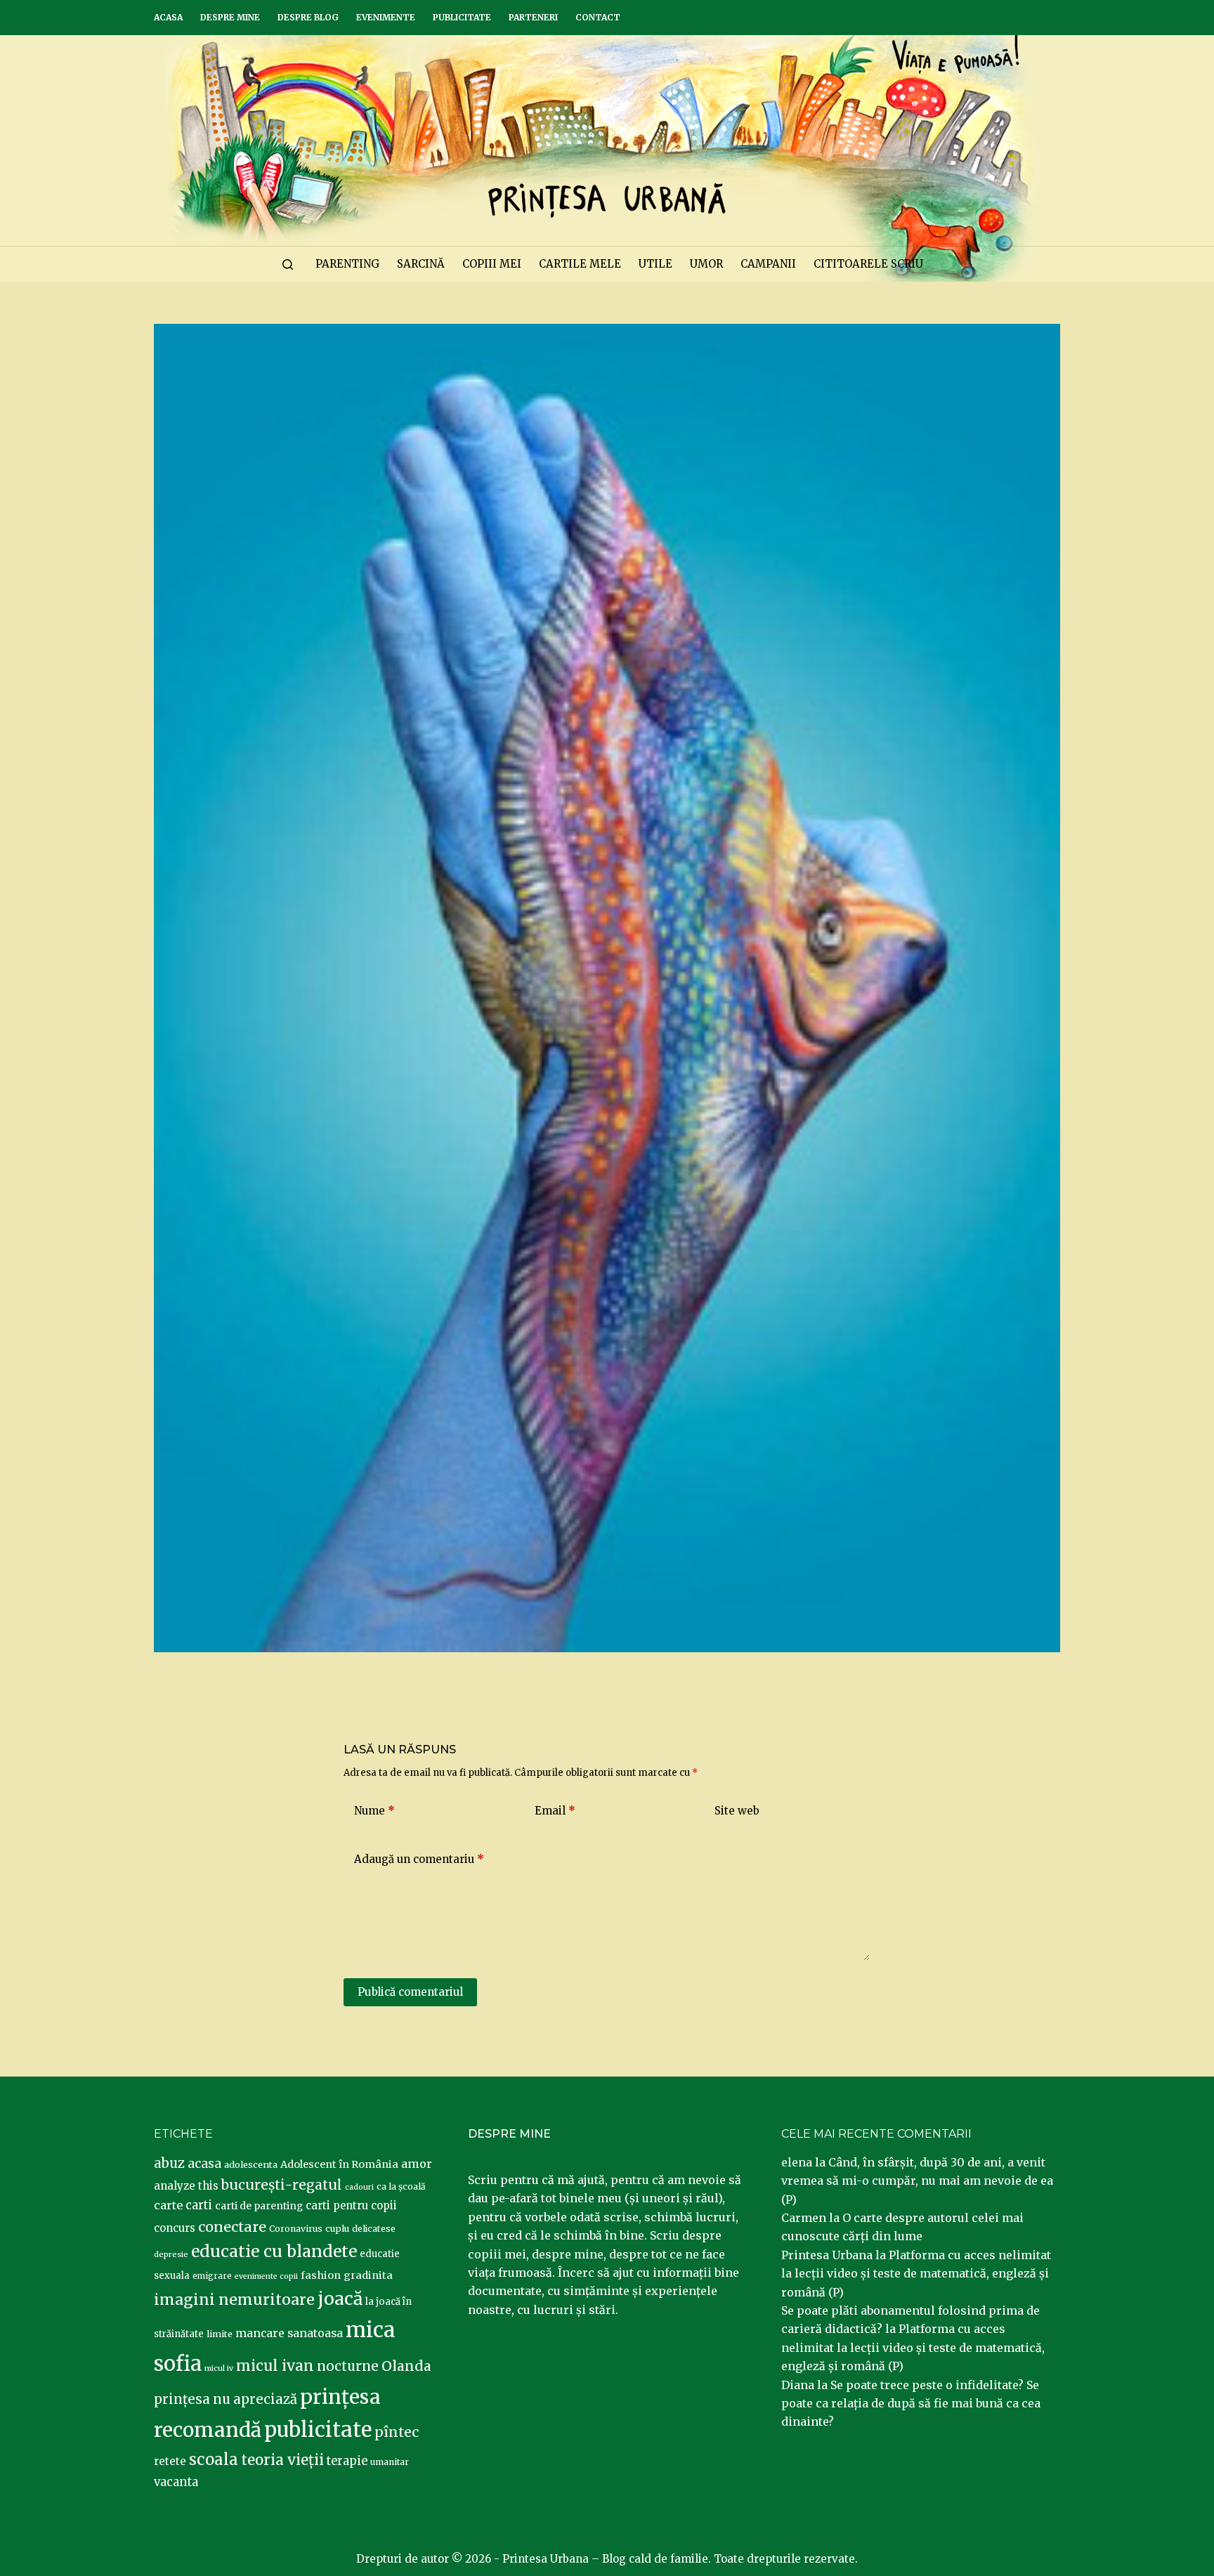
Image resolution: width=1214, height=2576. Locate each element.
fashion (321, 2275)
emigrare (212, 2276)
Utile (655, 264)
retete (170, 2461)
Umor (706, 264)
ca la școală (401, 2186)
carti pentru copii (351, 2205)
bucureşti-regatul (282, 2185)
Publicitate (462, 17)
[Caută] (288, 264)
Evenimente (386, 17)
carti (199, 2205)
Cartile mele (580, 264)
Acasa (168, 17)
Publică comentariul (410, 1992)
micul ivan (275, 2366)
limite (220, 2334)
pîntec (397, 2432)
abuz (169, 2163)
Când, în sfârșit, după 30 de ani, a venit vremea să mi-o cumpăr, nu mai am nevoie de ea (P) (917, 2181)
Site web (737, 1811)
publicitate (318, 2430)
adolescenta (251, 2164)
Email (555, 1811)
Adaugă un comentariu (419, 1859)
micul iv (219, 2368)
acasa (204, 2164)
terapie (347, 2461)
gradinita (368, 2275)
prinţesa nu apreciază (226, 2399)
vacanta (176, 2482)
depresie (171, 2254)
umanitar (390, 2462)
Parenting (347, 264)
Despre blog (308, 17)
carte (168, 2205)
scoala (214, 2459)
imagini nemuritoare (234, 2300)
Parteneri (533, 17)
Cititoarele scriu (868, 264)
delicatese (374, 2229)
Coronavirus (296, 2229)
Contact (598, 17)
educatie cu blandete (274, 2251)
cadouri (359, 2187)
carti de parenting (259, 2206)
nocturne (348, 2366)
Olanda (406, 2366)
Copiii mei (492, 264)
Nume (374, 1811)
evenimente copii (266, 2276)
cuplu (337, 2228)
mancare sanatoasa (289, 2333)
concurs (175, 2228)
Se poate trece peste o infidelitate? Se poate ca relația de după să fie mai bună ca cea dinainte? (911, 2404)
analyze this (186, 2186)
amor (417, 2164)
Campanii (768, 264)
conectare (232, 2227)
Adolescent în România (339, 2164)
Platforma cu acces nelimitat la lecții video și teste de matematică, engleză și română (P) (916, 2274)
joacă (340, 2299)
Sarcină (421, 264)
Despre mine (230, 17)
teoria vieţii (282, 2460)
